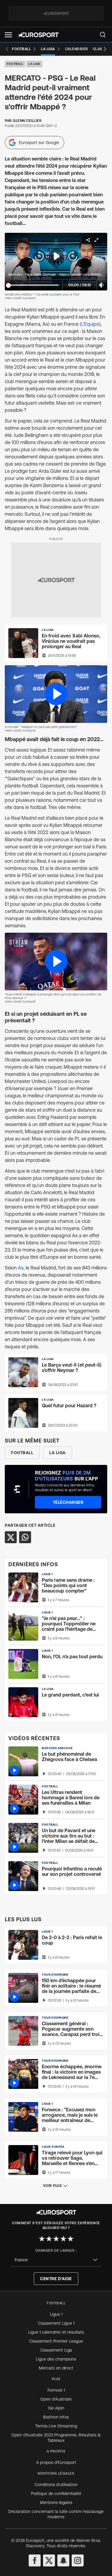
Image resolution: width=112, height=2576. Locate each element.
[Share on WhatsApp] (25, 1537)
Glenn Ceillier (27, 121)
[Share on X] (11, 1537)
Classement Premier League (56, 2341)
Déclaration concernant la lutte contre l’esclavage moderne (56, 2514)
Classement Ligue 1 (56, 2323)
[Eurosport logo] (38, 35)
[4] (63, 2239)
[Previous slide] (7, 49)
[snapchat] (63, 2560)
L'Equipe (90, 324)
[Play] (56, 256)
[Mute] (102, 285)
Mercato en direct (56, 2368)
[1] (42, 2239)
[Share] (88, 240)
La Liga (34, 64)
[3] (56, 2239)
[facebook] (35, 2560)
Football (15, 64)
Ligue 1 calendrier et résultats (56, 2332)
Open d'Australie (56, 2399)
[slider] (8, 285)
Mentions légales (56, 2502)
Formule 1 (56, 2390)
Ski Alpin (56, 2408)
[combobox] (56, 2260)
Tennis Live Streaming (56, 2426)
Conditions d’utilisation (56, 2485)
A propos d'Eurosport (56, 2462)
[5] (70, 2239)
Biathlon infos (56, 2417)
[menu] (103, 35)
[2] (49, 2239)
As (21, 1268)
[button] (8, 35)
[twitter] (49, 2560)
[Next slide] (105, 49)
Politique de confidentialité (56, 2494)
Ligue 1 (56, 2314)
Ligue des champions (56, 2359)
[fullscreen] (96, 240)
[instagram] (78, 2560)
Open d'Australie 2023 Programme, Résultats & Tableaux (56, 2438)
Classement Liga (56, 2350)
